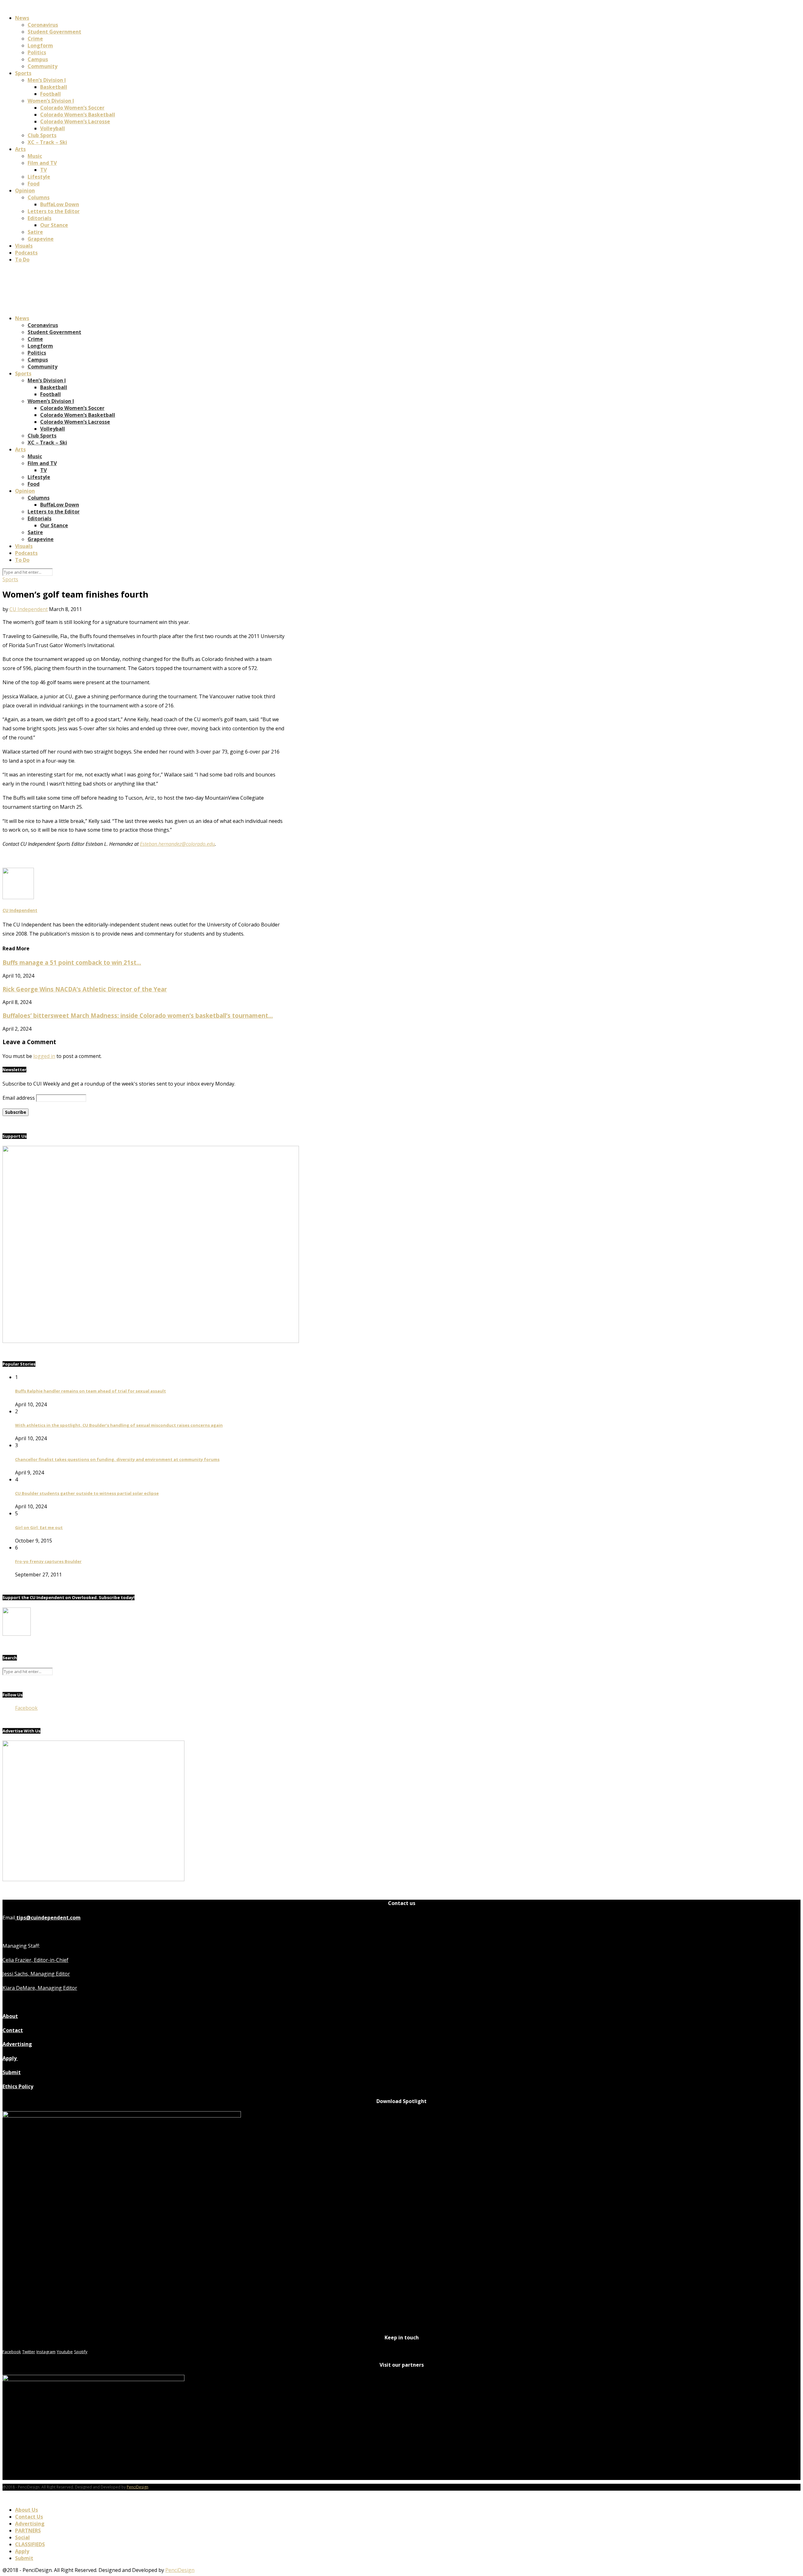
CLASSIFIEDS (30, 2544)
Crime (35, 39)
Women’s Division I (51, 101)
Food (34, 184)
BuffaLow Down (60, 204)
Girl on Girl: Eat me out (39, 1527)
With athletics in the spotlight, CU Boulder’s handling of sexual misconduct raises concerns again (119, 1425)
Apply (10, 2058)
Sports (23, 73)
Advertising (17, 2044)
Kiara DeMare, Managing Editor (40, 1988)
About (10, 2016)
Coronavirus (43, 25)
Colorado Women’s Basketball (78, 115)
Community (43, 66)
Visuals (24, 246)
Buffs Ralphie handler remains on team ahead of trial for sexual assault (90, 1391)
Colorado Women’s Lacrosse (75, 121)
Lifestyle (39, 177)
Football (51, 94)
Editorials (40, 218)
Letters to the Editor (54, 211)
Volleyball (53, 128)
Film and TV (42, 163)
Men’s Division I (47, 80)
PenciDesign (138, 2487)
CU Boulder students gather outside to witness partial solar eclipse (87, 1493)
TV (43, 170)
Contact (13, 2030)
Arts (20, 149)
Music (35, 156)
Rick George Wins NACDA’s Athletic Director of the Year (85, 989)
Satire (35, 232)
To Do (22, 260)
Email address (19, 1098)
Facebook (26, 1708)
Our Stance (54, 225)
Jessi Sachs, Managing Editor (36, 1974)
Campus (38, 59)
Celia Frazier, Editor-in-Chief (35, 1960)
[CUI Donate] (151, 1341)
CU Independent (29, 609)
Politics (37, 52)
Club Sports (42, 135)
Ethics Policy (18, 2086)
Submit (12, 2072)
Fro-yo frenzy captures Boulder (48, 1561)
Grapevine (41, 239)
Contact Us (29, 2517)
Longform (40, 46)
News (22, 18)
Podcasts (26, 253)
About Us (27, 2510)
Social (22, 2537)
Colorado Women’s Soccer (72, 108)
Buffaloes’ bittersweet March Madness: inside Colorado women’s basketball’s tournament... (138, 1015)
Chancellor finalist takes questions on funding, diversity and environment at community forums (117, 1459)
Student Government (54, 32)
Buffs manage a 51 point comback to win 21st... (72, 962)
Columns (39, 197)
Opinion (25, 191)
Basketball (54, 87)
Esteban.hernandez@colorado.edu (177, 844)
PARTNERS (28, 2530)
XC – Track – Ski (47, 142)
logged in (44, 1056)
